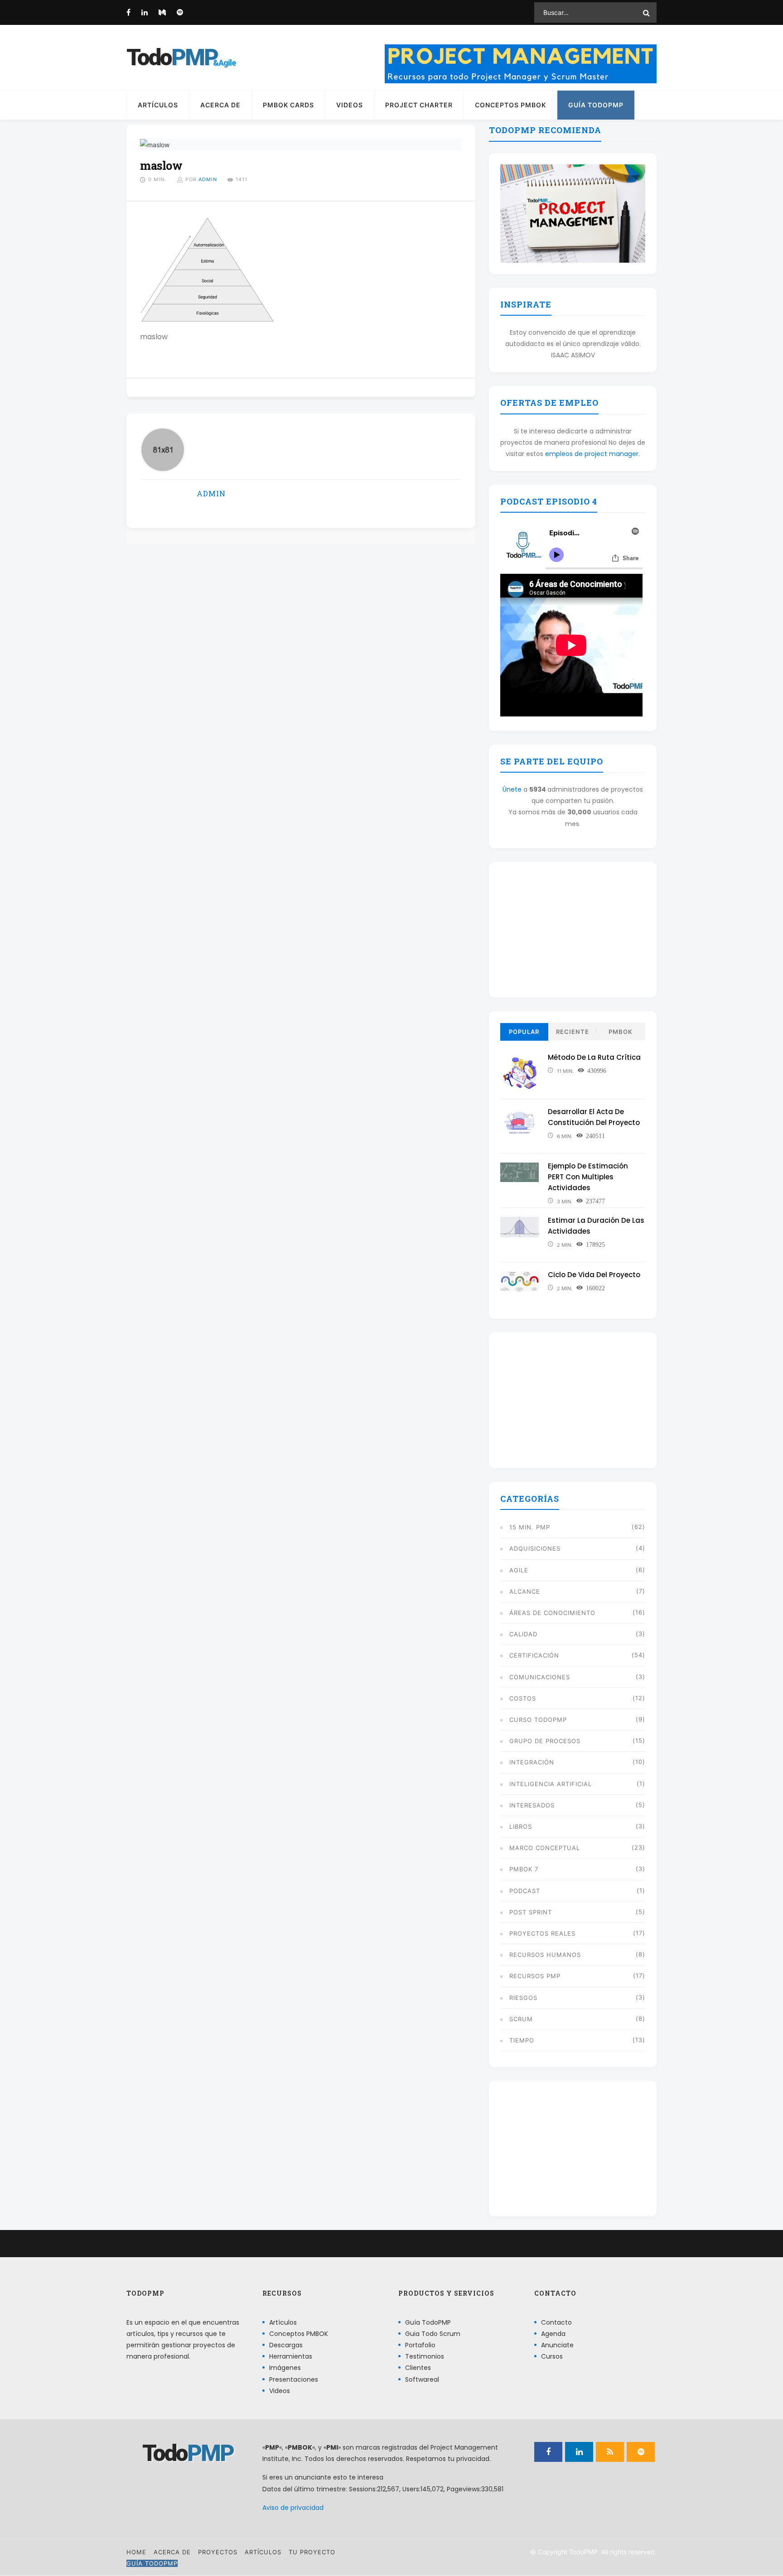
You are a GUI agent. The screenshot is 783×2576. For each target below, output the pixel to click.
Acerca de (220, 105)
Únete (512, 789)
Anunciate (557, 2345)
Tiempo (522, 2040)
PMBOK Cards (288, 105)
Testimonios (425, 2357)
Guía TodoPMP (596, 105)
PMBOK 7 (524, 1869)
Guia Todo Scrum (433, 2334)
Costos (523, 1698)
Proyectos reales (542, 1933)
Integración (532, 1762)
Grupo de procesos (545, 1741)
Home (136, 2552)
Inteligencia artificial (551, 1784)
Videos (350, 105)
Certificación (534, 1655)
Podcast (525, 1891)
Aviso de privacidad (293, 2508)
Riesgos (523, 1998)
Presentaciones (294, 2379)
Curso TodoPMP (538, 1720)
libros (521, 1826)
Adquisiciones (535, 1548)
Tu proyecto (312, 2552)
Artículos (158, 105)
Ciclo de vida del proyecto (594, 1275)
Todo (172, 58)
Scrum (521, 2019)
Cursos (552, 2357)
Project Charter (419, 105)
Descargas (286, 2345)
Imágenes (285, 2368)
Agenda (553, 2334)
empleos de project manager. (592, 454)
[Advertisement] (573, 930)
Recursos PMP (535, 1976)
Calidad (523, 1634)
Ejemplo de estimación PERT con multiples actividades (588, 1177)
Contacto (556, 2322)
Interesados (532, 1805)
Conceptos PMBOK (510, 105)
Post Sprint (531, 1912)
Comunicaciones (540, 1677)
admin (208, 179)
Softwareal (422, 2379)
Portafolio (420, 2345)
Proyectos (218, 2552)
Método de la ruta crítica (594, 1057)
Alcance (525, 1591)
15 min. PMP (530, 1527)
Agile (519, 1570)
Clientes (418, 2368)
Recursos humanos (545, 1955)
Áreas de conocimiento (552, 1613)
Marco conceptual (545, 1848)
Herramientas (291, 2357)
